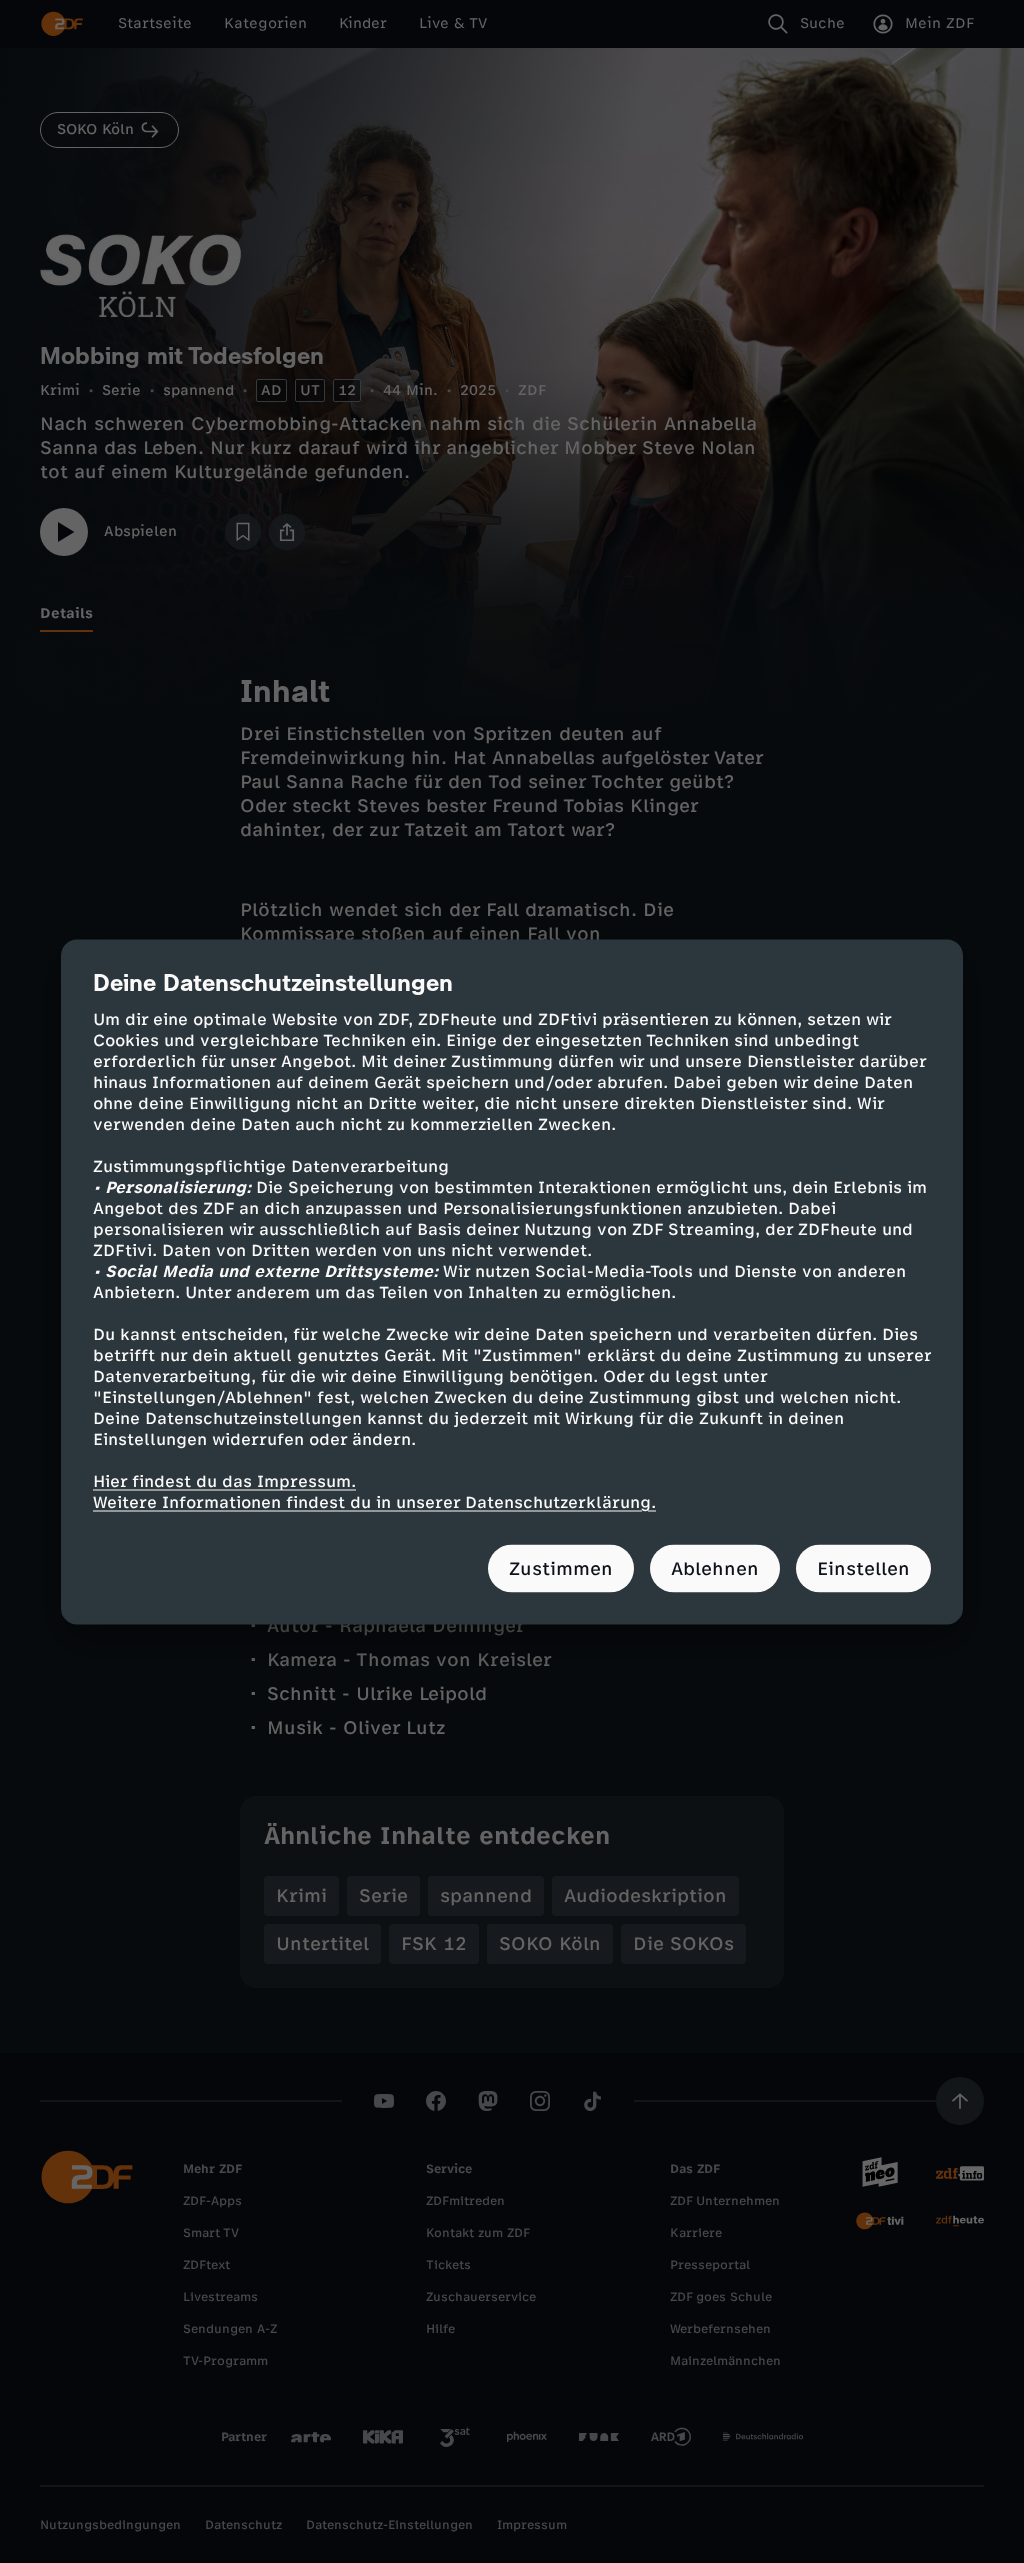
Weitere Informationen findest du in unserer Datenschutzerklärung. (374, 1501)
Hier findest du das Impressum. (224, 1480)
